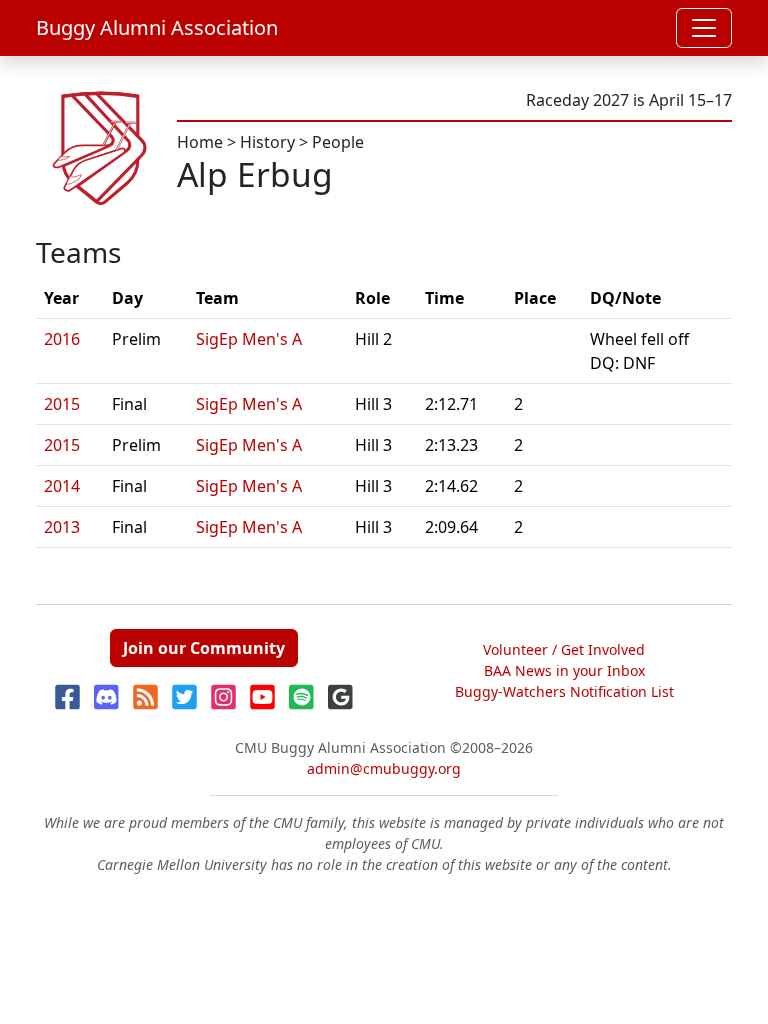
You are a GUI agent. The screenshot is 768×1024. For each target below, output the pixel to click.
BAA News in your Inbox (564, 670)
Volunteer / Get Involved (564, 649)
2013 (62, 527)
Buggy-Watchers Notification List (564, 691)
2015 (62, 404)
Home (200, 142)
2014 (62, 486)
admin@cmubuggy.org (384, 768)
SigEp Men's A (249, 339)
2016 (62, 339)
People (338, 142)
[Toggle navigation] (704, 28)
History (267, 142)
